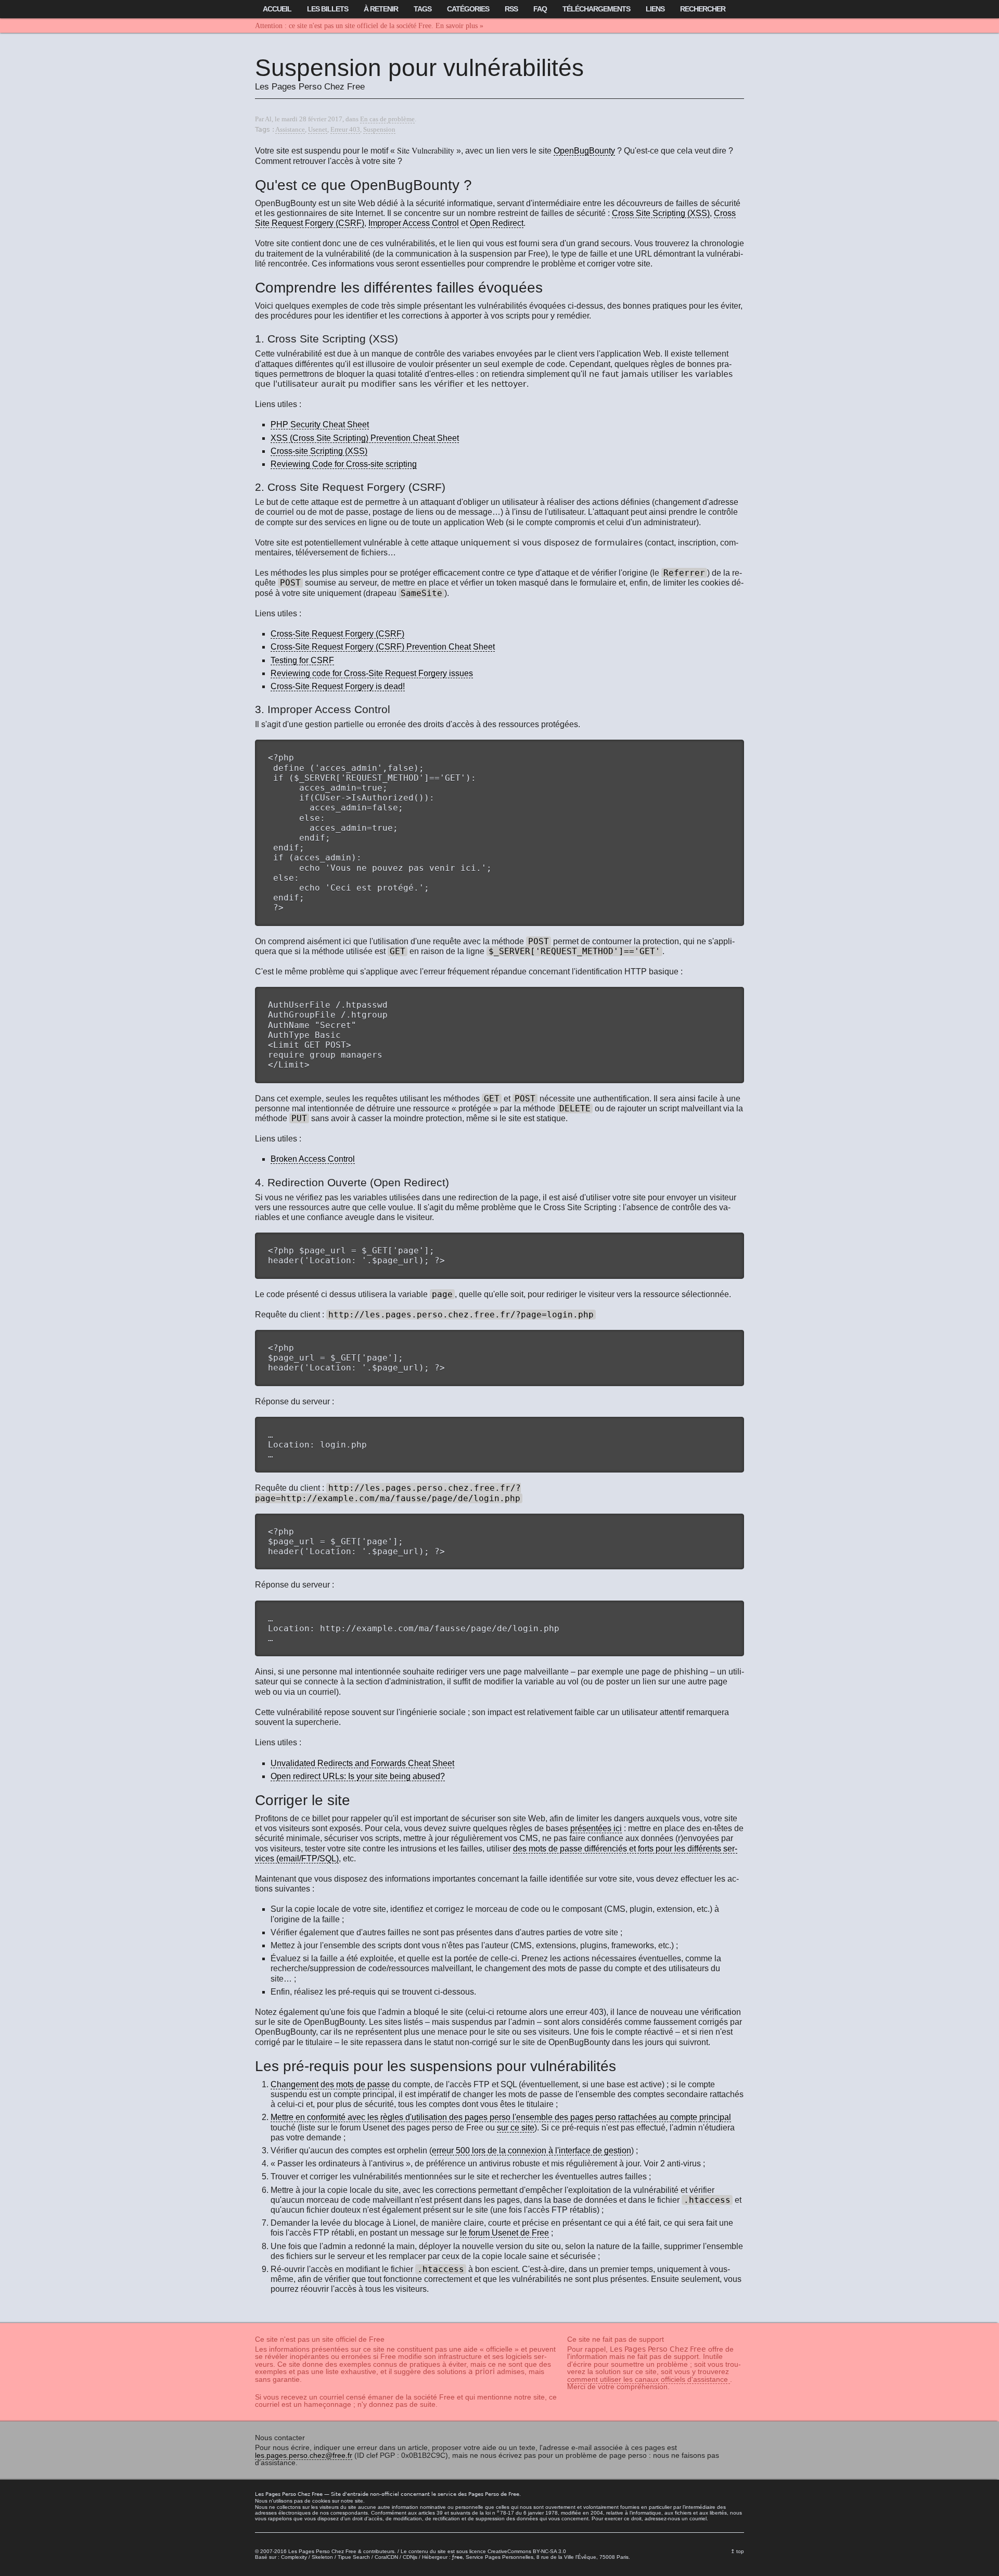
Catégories (468, 9)
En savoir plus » (459, 26)
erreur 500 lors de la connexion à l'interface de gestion (531, 2150)
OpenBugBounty (584, 151)
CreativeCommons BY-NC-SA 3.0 (527, 2551)
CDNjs (410, 2557)
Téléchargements (596, 9)
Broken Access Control (313, 1159)
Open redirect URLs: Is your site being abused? (358, 1776)
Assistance (290, 130)
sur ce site (516, 2128)
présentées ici (596, 1828)
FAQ (540, 9)
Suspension (379, 130)
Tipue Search (354, 2557)
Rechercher (703, 9)
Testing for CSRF (302, 660)
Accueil (277, 9)
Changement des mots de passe (330, 2084)
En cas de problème (387, 119)
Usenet (318, 130)
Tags (422, 9)
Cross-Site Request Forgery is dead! (338, 686)
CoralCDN (386, 2557)
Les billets (328, 9)
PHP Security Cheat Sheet (320, 424)
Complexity (294, 2557)
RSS (511, 9)
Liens (655, 9)
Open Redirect (497, 223)
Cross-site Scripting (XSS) (319, 451)
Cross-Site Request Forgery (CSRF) (337, 634)
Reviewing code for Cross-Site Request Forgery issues (372, 673)
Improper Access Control (414, 223)
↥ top (737, 2551)
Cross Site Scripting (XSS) (661, 213)
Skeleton (322, 2557)
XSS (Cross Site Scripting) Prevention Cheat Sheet (365, 438)
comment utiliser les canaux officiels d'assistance (649, 2379)
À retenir (381, 9)
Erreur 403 (345, 130)
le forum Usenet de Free (504, 2233)
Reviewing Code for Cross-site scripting (344, 464)
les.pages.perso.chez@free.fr (304, 2455)
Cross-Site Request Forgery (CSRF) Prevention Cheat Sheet (383, 647)
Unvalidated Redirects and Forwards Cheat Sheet (362, 1763)
